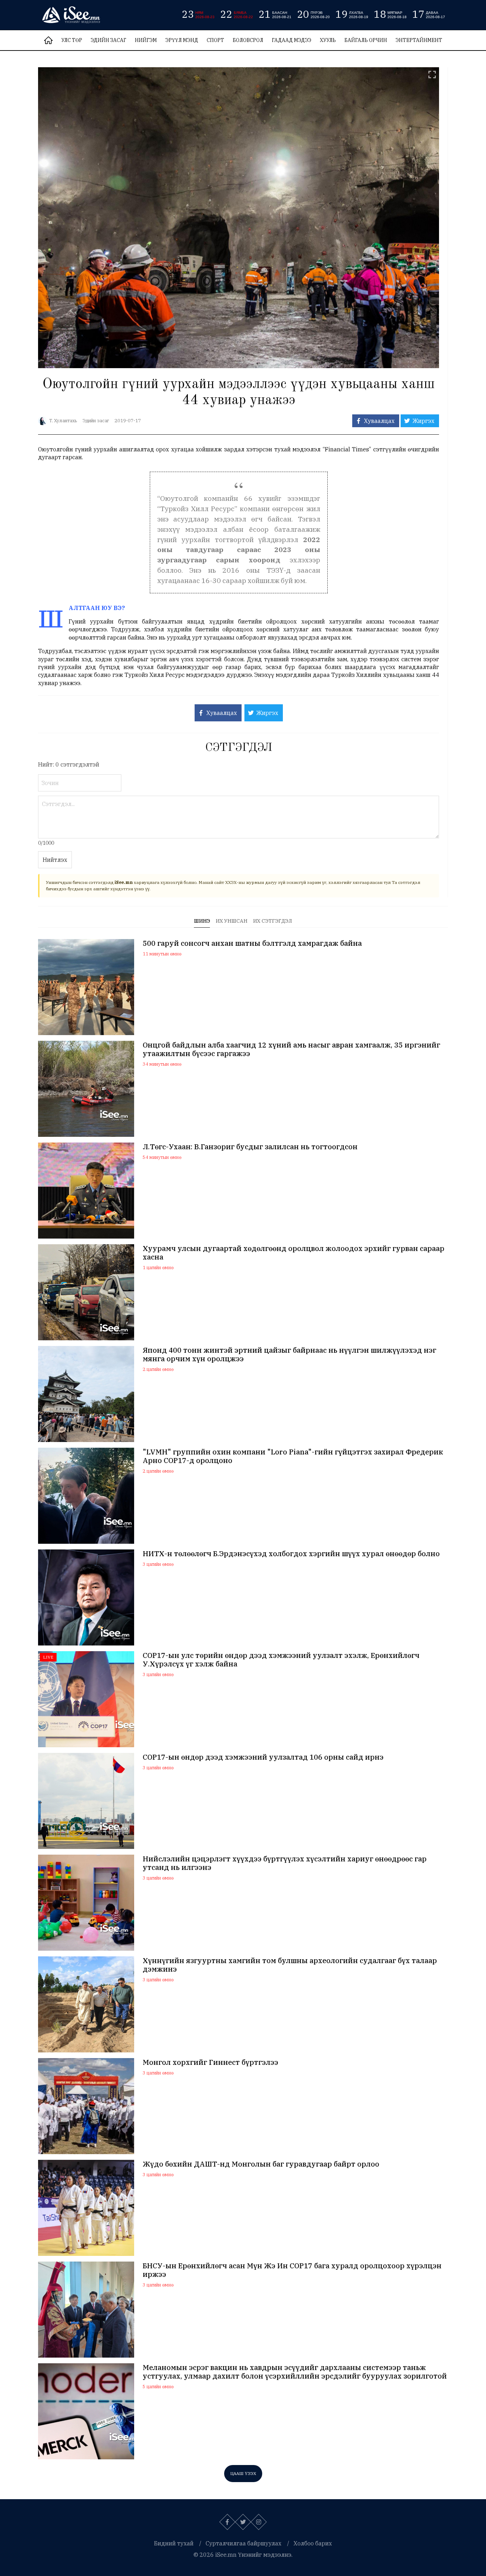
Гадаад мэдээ (292, 40)
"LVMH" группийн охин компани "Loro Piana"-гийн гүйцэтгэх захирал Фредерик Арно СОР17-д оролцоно (293, 1456)
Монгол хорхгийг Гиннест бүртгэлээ (210, 2062)
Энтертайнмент (419, 40)
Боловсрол (248, 40)
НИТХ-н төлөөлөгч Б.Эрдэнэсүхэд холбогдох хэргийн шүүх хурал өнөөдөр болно (291, 1554)
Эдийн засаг (109, 40)
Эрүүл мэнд (182, 40)
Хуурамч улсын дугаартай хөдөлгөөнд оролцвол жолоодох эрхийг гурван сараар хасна (294, 1253)
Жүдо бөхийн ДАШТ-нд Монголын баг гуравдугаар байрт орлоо (261, 2164)
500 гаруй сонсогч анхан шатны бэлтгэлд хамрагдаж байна (252, 943)
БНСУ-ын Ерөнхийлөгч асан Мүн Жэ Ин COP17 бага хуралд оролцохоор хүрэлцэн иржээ (292, 2270)
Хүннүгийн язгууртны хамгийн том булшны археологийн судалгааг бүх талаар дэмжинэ (290, 1965)
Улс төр (72, 40)
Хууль (328, 40)
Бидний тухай (174, 2543)
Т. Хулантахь (63, 421)
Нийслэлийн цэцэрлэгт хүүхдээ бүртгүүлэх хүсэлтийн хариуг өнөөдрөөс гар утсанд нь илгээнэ (285, 1863)
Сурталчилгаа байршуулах (244, 2543)
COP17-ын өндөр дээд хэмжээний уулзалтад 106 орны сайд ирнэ (263, 1757)
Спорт (215, 40)
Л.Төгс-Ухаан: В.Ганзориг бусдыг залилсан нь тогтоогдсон (250, 1147)
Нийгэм (146, 40)
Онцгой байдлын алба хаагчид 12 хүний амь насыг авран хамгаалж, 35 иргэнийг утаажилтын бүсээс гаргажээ (291, 1049)
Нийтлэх (55, 860)
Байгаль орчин (366, 40)
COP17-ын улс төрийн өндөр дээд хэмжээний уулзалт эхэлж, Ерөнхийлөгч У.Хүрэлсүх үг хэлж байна (281, 1660)
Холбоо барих (313, 2543)
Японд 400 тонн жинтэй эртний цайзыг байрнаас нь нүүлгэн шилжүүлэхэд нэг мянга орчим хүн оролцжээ (289, 1355)
